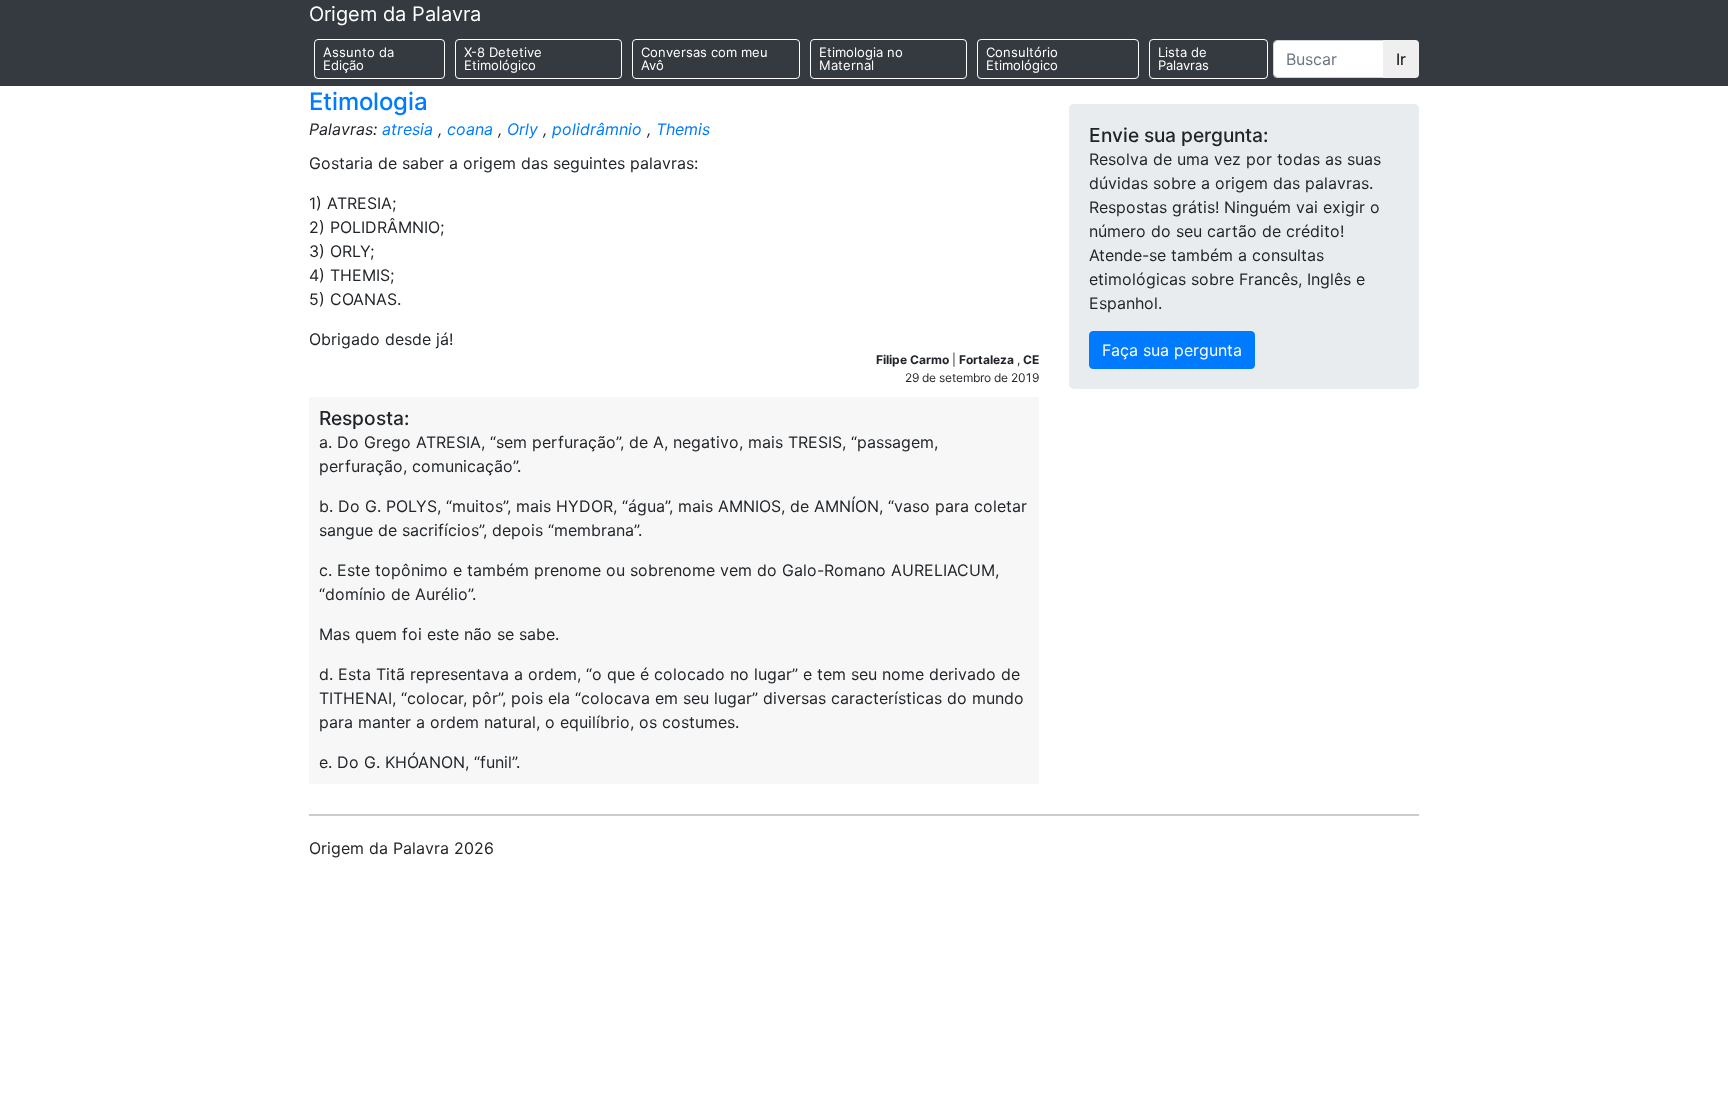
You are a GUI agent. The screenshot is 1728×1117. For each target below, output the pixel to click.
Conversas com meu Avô (704, 58)
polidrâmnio (597, 129)
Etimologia (368, 101)
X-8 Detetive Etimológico (503, 58)
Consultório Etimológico (1022, 58)
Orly (522, 129)
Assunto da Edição (358, 58)
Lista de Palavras (1183, 58)
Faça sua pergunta (1172, 350)
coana (470, 129)
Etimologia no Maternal (861, 58)
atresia (407, 129)
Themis (683, 129)
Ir (1401, 59)
